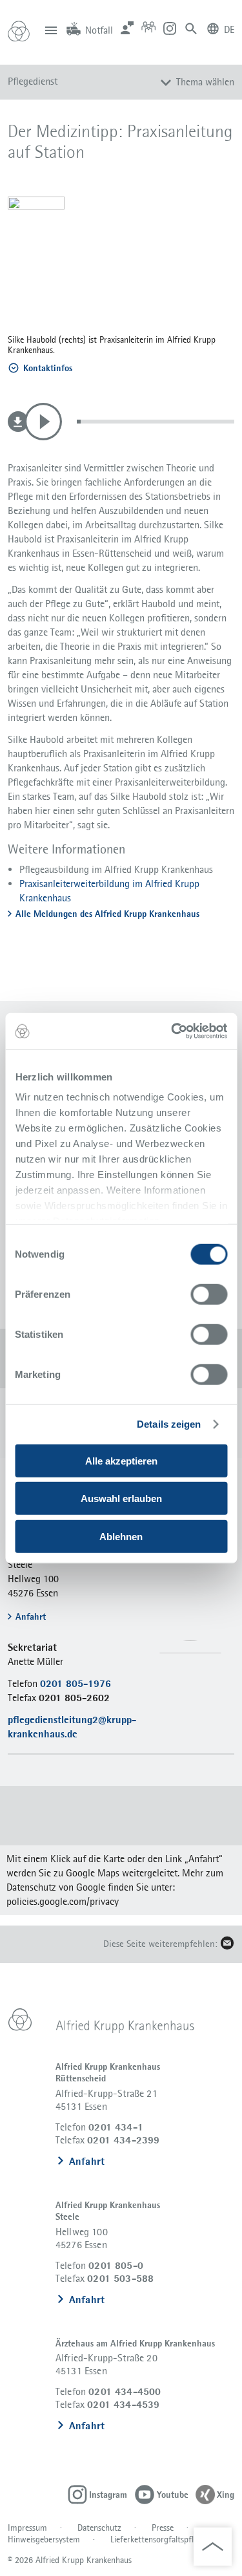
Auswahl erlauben (121, 1498)
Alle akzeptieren (121, 1460)
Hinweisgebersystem (44, 2539)
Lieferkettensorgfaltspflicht (159, 2539)
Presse (163, 2528)
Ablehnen (121, 1536)
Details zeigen (169, 1424)
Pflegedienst (33, 81)
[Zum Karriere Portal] (148, 27)
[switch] (209, 1294)
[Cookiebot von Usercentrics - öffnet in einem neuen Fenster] (172, 1031)
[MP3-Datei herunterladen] (18, 422)
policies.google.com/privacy (63, 1901)
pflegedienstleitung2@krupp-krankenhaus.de (72, 1727)
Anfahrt (87, 2161)
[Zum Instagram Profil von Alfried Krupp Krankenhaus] (170, 27)
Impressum (27, 2528)
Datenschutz (99, 2528)
